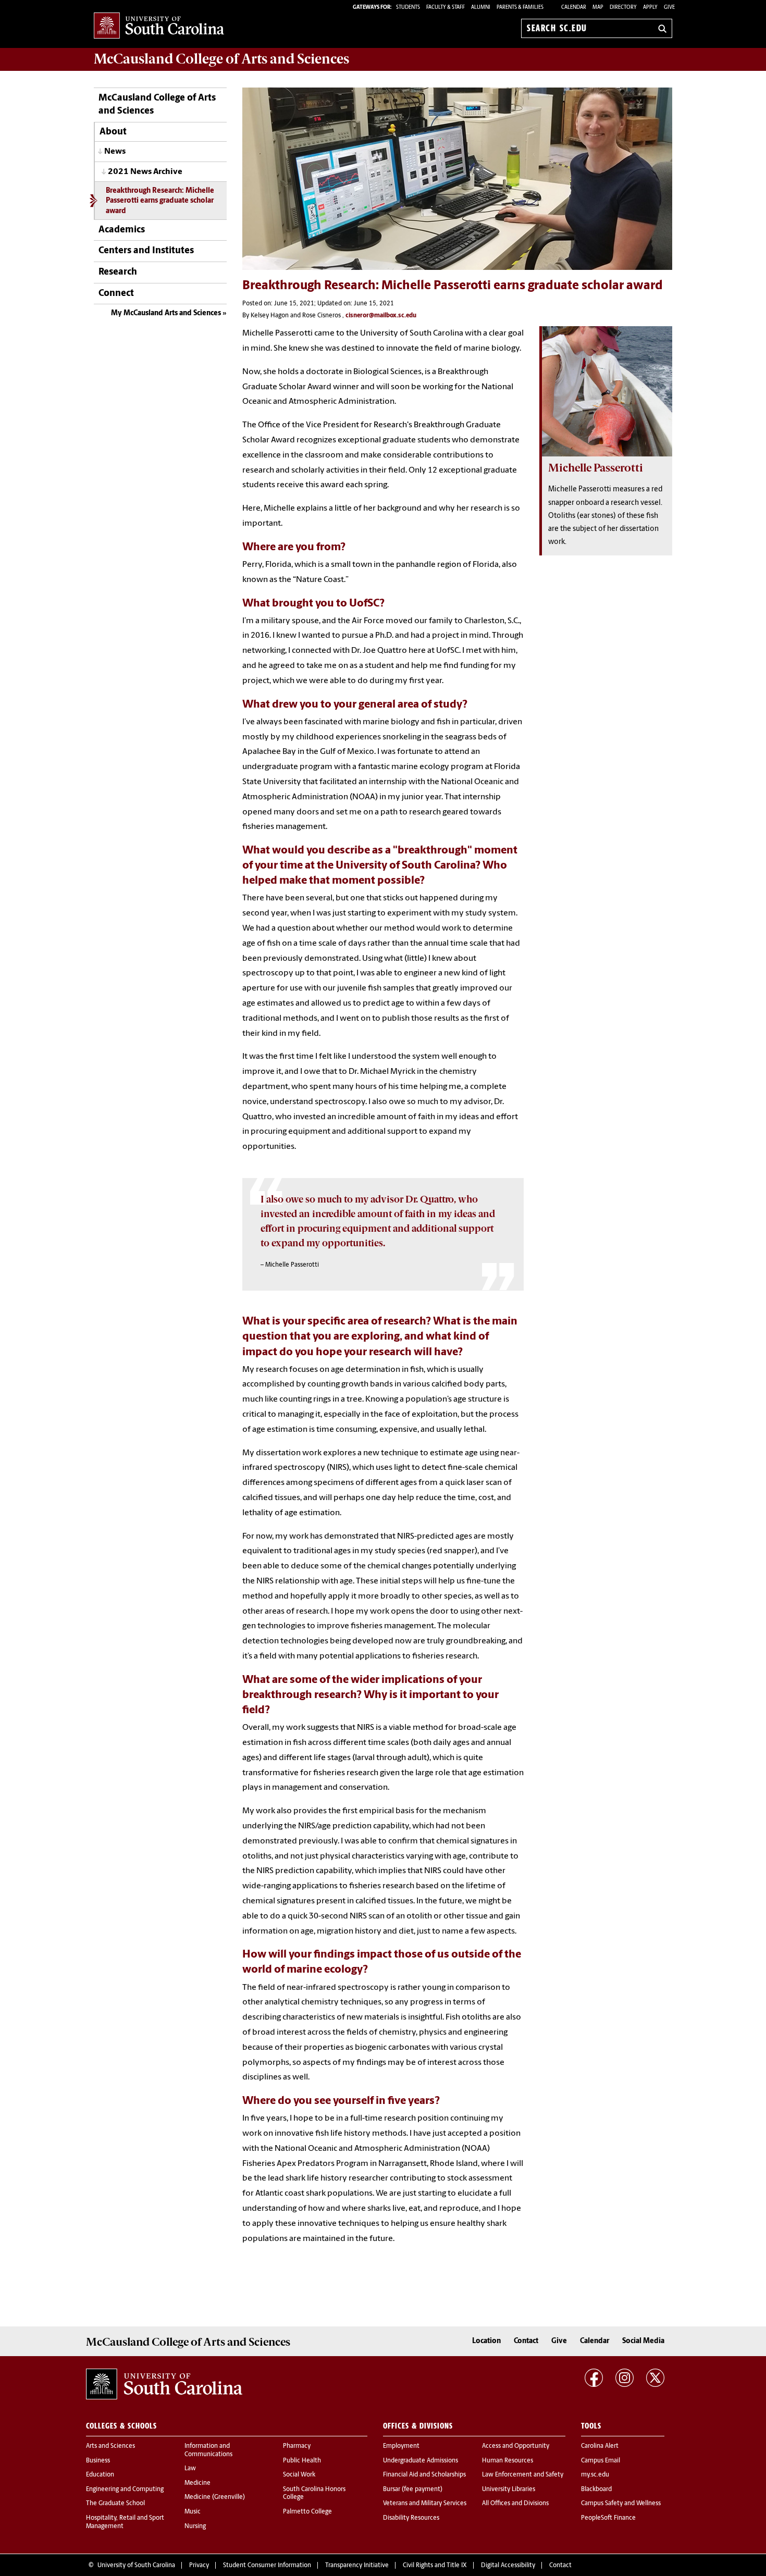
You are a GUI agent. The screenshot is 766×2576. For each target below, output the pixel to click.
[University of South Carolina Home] (159, 26)
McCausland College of (221, 59)
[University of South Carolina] (164, 2384)
